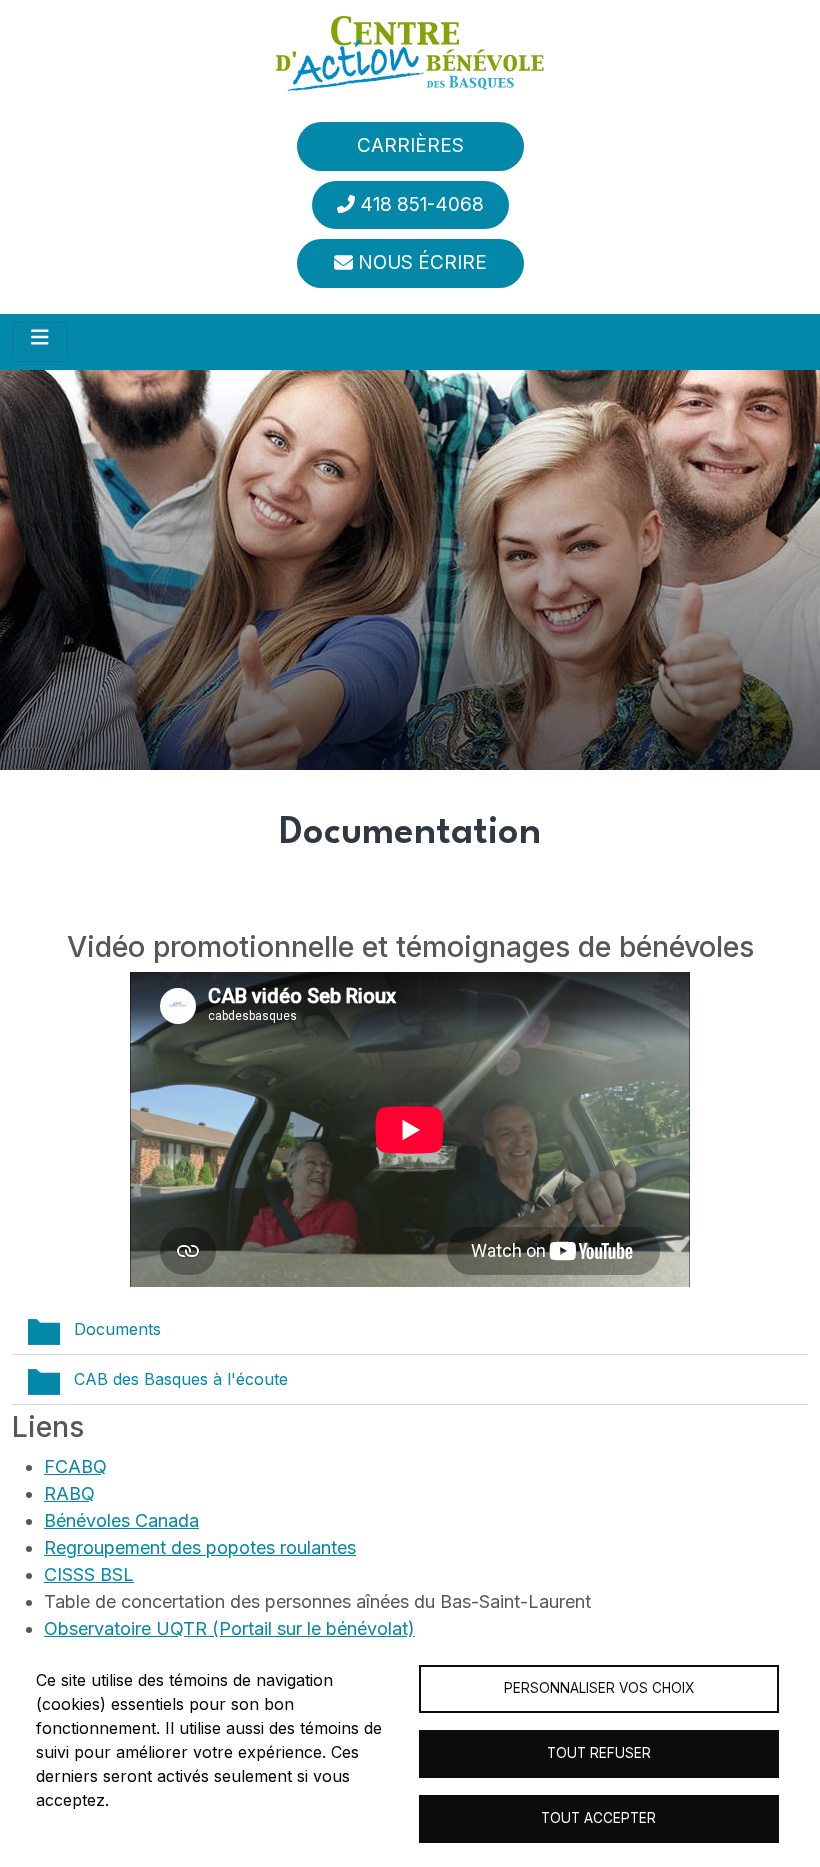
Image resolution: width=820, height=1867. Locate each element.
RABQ (69, 1493)
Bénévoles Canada (121, 1520)
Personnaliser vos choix (599, 1688)
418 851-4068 (422, 204)
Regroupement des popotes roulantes (200, 1547)
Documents (117, 1329)
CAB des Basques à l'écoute (181, 1379)
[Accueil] (410, 53)
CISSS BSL (89, 1574)
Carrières (410, 145)
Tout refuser (599, 1753)
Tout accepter (598, 1818)
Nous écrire (422, 262)
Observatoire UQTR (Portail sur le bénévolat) (229, 1628)
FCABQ (75, 1466)
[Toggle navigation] (40, 342)
